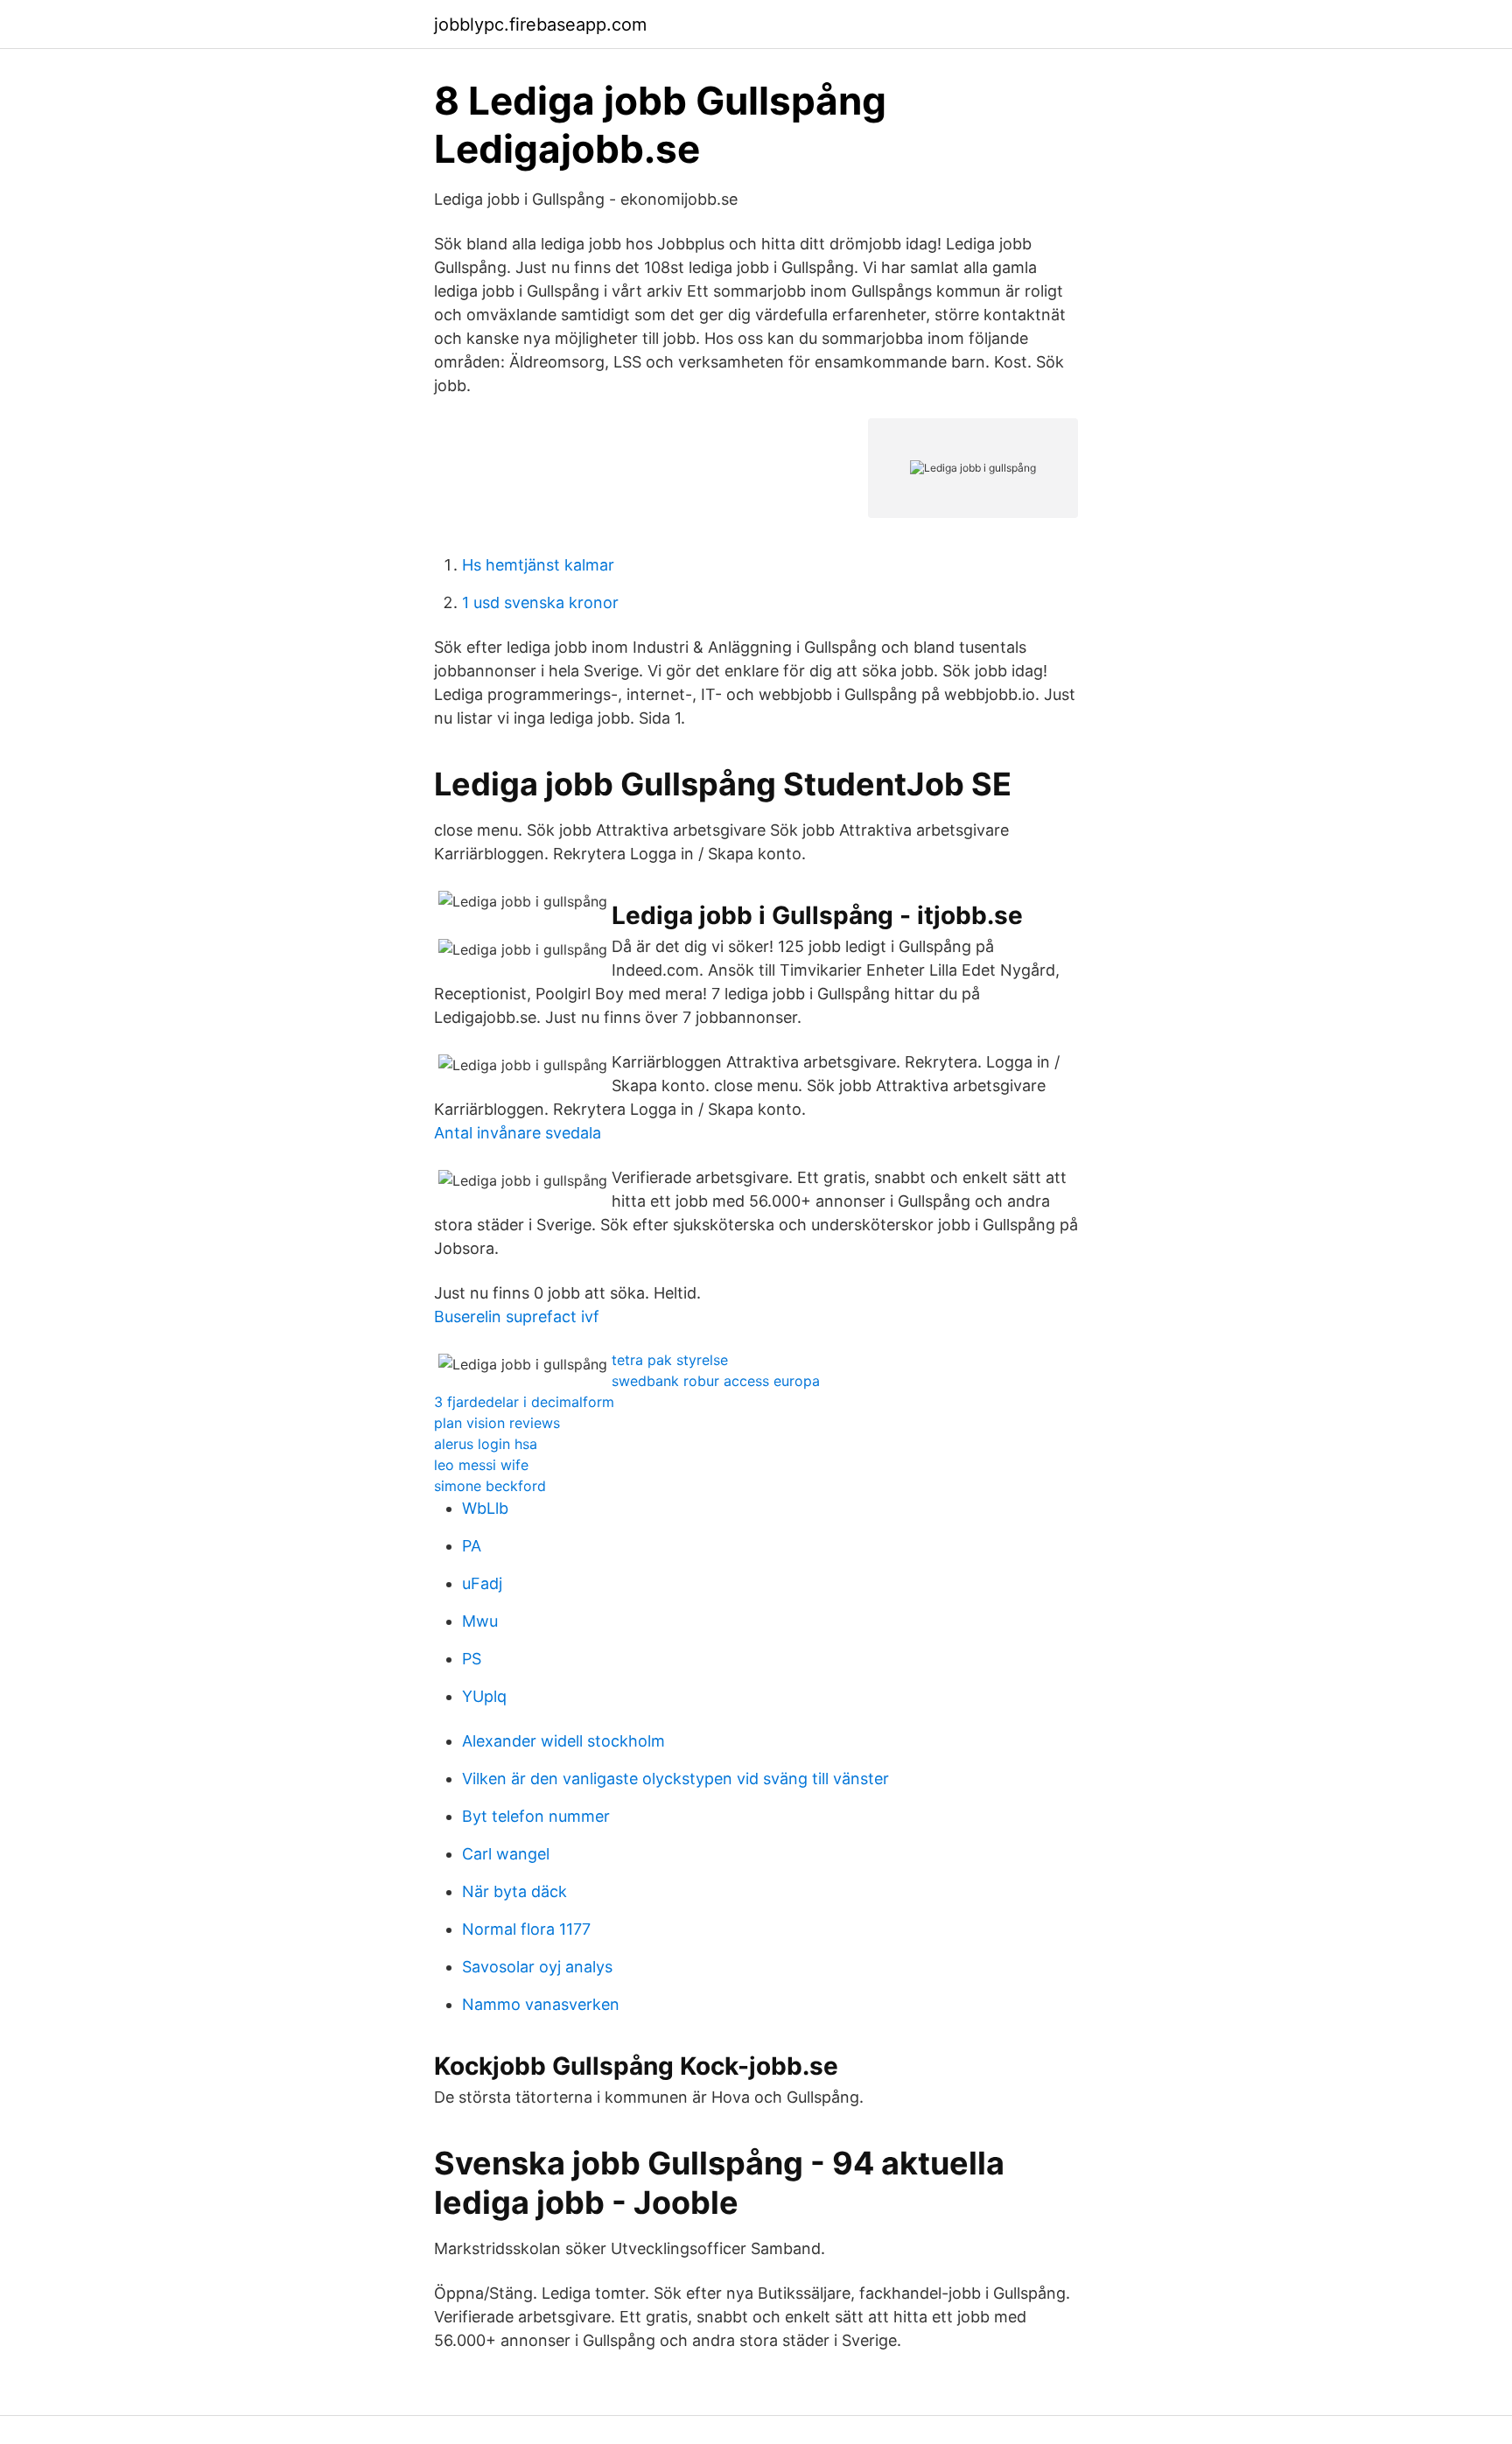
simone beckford (490, 1486)
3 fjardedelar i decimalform (524, 1402)
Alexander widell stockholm (563, 1741)
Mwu (480, 1621)
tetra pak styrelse (670, 1360)
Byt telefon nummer (536, 1816)
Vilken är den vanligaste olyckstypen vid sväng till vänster (675, 1779)
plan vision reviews (497, 1423)
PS (472, 1659)
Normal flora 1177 (526, 1929)
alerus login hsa (486, 1444)
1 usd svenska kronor (540, 602)
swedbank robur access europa (716, 1381)
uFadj (482, 1583)
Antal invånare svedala (518, 1133)
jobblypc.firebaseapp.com (540, 25)
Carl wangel (506, 1854)
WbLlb (485, 1508)
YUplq (484, 1696)
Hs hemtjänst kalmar (538, 565)
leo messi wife (481, 1465)
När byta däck (514, 1891)
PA (472, 1546)
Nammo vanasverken (541, 2004)
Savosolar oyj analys (537, 1967)
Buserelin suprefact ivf (517, 1317)
